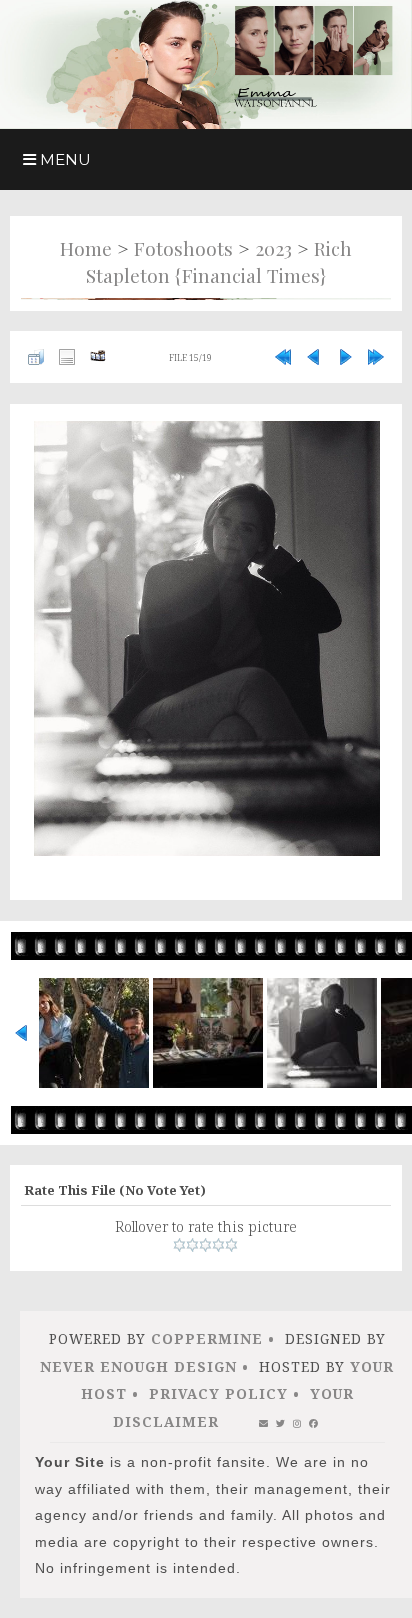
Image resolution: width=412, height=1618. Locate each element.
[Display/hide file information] (67, 357)
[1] (179, 1245)
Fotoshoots (183, 248)
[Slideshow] (98, 357)
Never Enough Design (138, 1366)
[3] (205, 1245)
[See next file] (345, 357)
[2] (192, 1245)
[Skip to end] (376, 357)
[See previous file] (314, 357)
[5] (231, 1245)
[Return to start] (283, 357)
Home (86, 248)
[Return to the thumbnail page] (36, 357)
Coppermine (207, 1338)
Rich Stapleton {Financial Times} (219, 262)
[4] (218, 1245)
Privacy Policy (218, 1393)
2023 (273, 248)
